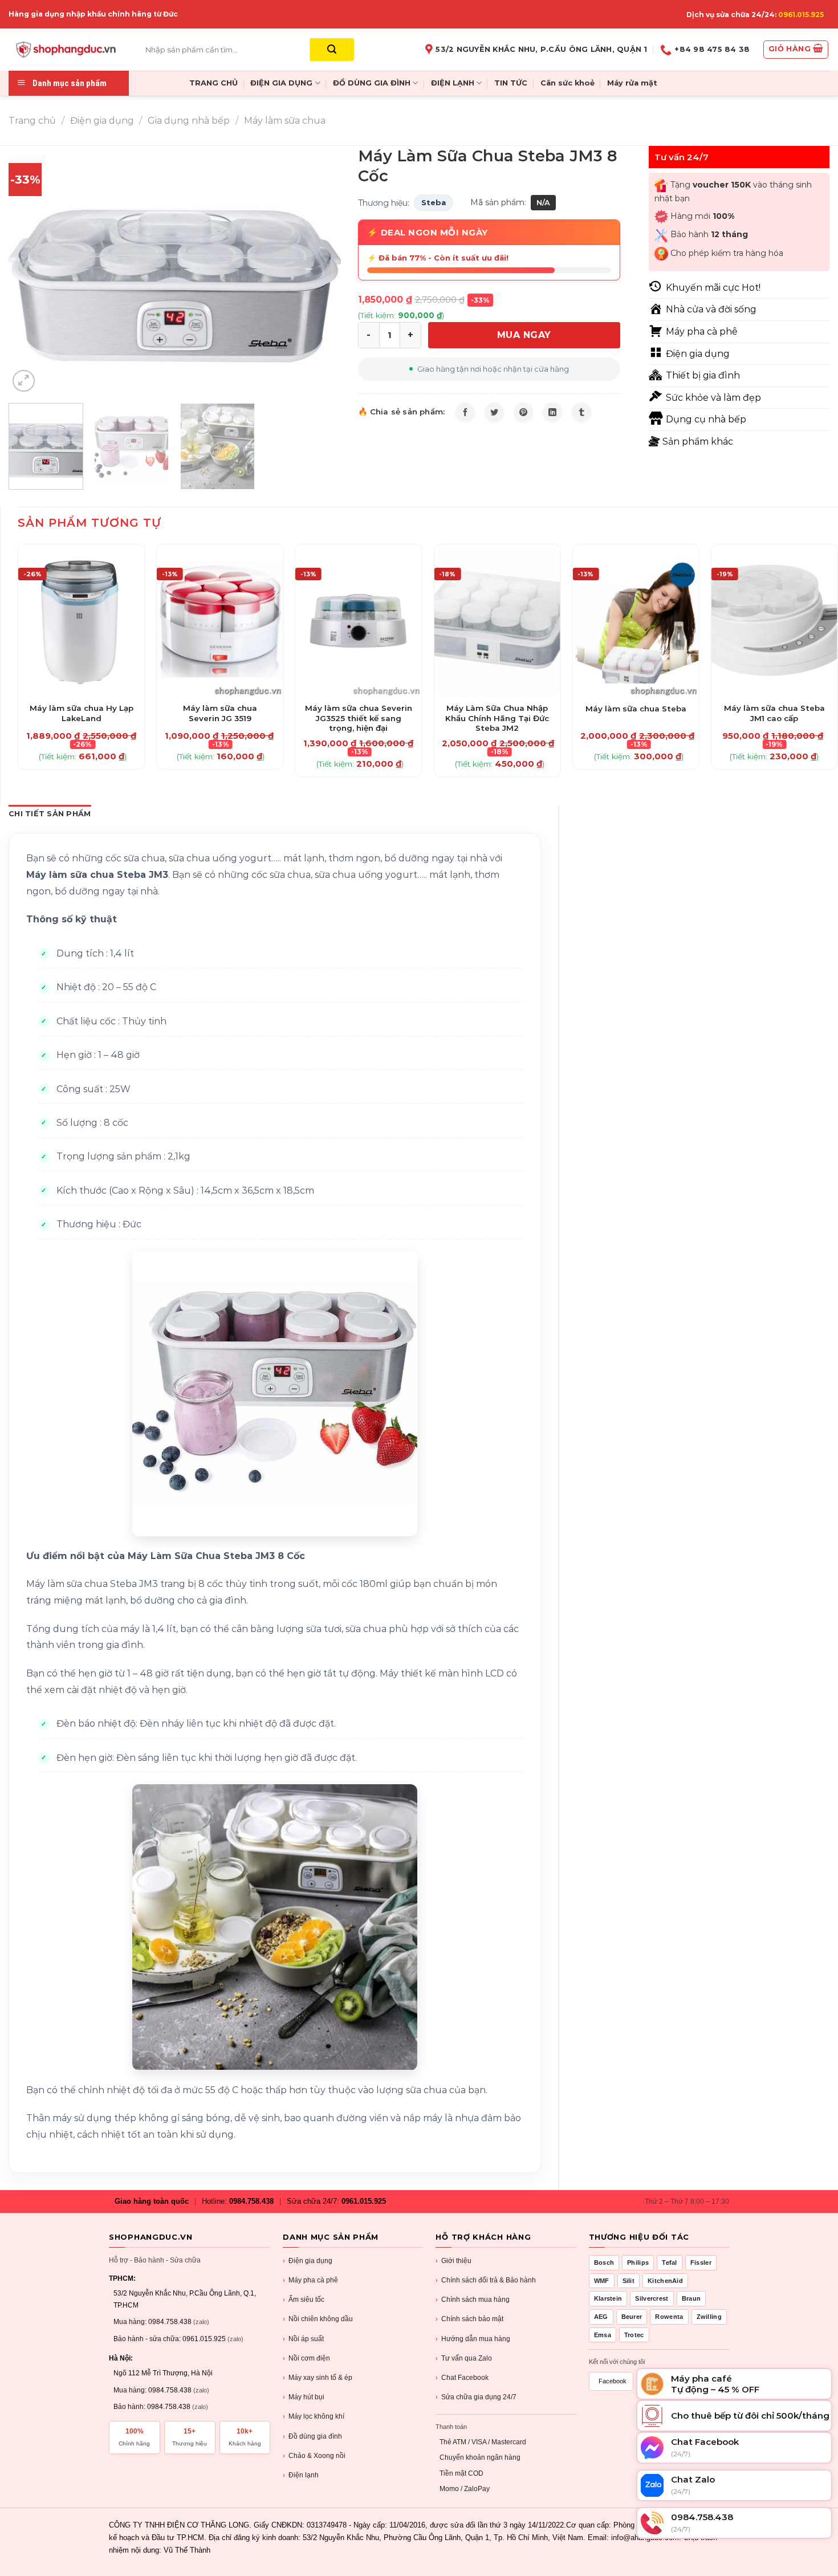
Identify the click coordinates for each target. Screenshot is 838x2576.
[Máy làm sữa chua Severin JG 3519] (220, 620)
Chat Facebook (462, 2378)
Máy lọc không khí (314, 2416)
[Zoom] (24, 381)
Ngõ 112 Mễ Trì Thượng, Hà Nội (163, 2373)
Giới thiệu (453, 2261)
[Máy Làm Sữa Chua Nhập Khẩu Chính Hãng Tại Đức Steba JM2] (497, 620)
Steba (434, 202)
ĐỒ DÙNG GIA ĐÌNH (372, 83)
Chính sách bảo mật (469, 2319)
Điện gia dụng (102, 121)
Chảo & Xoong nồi (314, 2456)
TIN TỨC (511, 83)
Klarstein (608, 2298)
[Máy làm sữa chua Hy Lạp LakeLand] (82, 620)
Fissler (701, 2262)
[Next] (320, 270)
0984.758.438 (251, 2201)
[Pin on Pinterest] (523, 412)
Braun (691, 2298)
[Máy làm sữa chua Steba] (636, 620)
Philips (638, 2262)
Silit (629, 2281)
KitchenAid (665, 2281)
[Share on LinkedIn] (552, 412)
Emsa (603, 2335)
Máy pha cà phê (310, 2280)
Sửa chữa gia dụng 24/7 (476, 2397)
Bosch (604, 2262)
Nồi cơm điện (306, 2358)
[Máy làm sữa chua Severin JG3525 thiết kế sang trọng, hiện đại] (359, 620)
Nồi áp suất (303, 2339)
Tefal (670, 2262)
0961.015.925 (801, 15)
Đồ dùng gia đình (312, 2436)
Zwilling (709, 2317)
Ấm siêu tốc (304, 2300)
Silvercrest (652, 2298)
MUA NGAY (524, 335)
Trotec (634, 2335)
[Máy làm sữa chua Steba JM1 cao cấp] (775, 620)
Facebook (613, 2381)
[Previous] (30, 270)
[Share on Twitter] (494, 412)
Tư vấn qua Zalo (464, 2358)
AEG (601, 2317)
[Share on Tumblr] (581, 412)
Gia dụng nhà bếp (189, 121)
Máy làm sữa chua (285, 121)
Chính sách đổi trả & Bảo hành (486, 2280)
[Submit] (332, 50)
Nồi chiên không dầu (318, 2319)
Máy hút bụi (304, 2397)
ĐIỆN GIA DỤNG (281, 83)
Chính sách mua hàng (473, 2300)
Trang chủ (32, 121)
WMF (602, 2281)
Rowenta (669, 2317)
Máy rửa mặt (632, 83)
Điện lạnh (301, 2475)
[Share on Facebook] (465, 412)
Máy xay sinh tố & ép (318, 2378)
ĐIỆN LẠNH (453, 83)
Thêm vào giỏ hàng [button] (81, 702)
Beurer (632, 2317)
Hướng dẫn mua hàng (473, 2339)
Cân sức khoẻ (568, 83)
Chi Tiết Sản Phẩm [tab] (50, 814)
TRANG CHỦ (213, 83)
